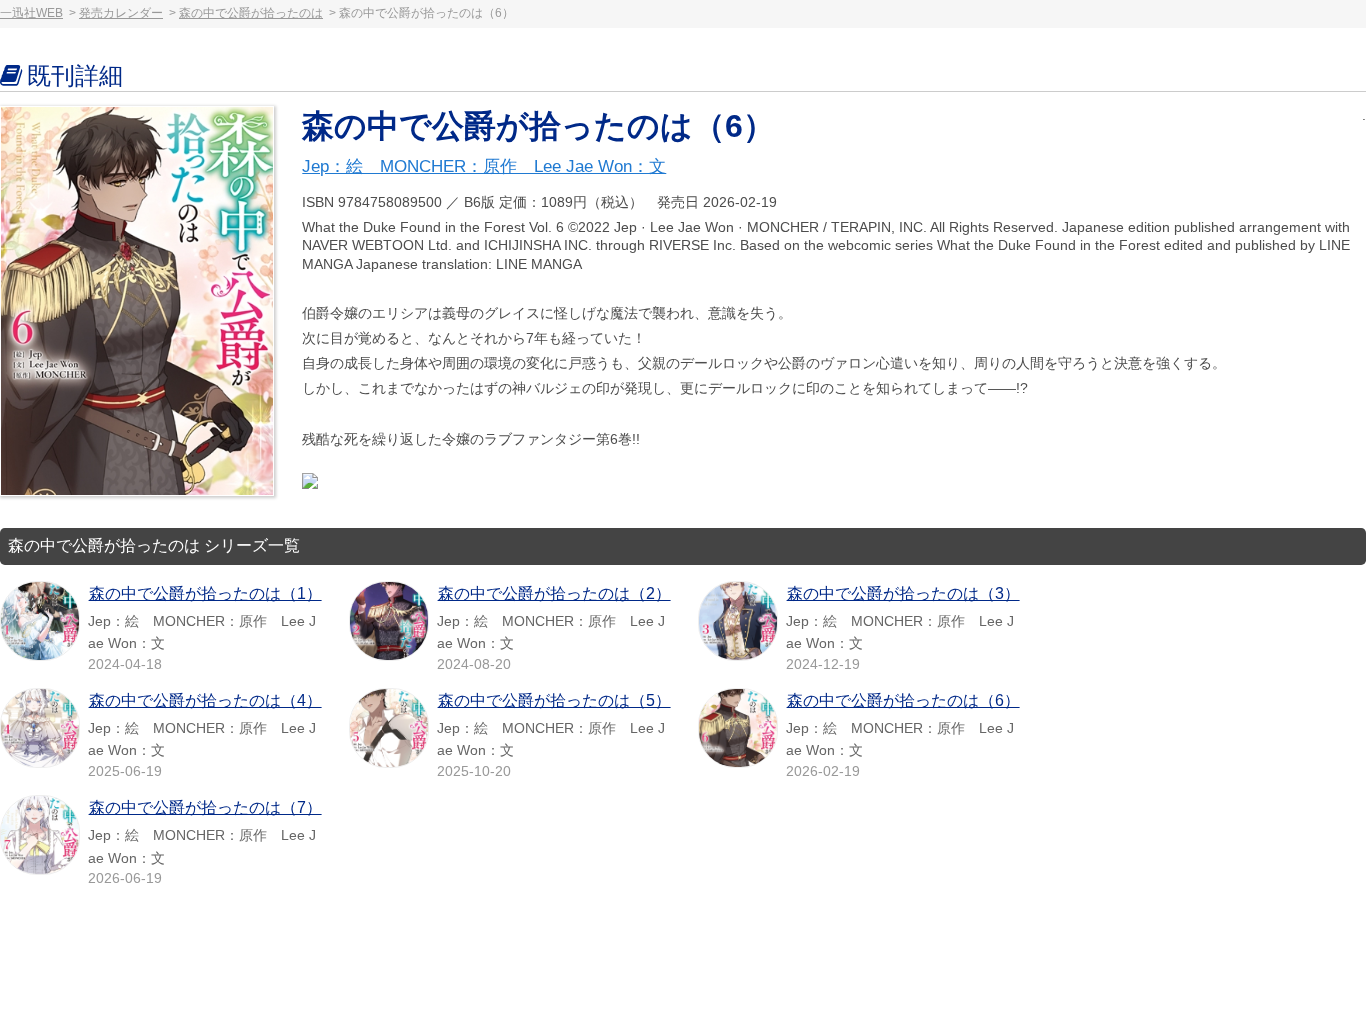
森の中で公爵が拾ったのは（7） (205, 807)
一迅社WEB (31, 13)
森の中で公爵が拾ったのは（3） (903, 593)
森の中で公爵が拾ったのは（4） (205, 700)
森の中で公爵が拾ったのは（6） (903, 700)
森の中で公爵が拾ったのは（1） (205, 593)
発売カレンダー (121, 13)
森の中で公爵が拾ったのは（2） (554, 593)
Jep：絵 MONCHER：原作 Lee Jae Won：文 (484, 166)
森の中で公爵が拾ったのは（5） (554, 700)
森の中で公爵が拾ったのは (251, 13)
